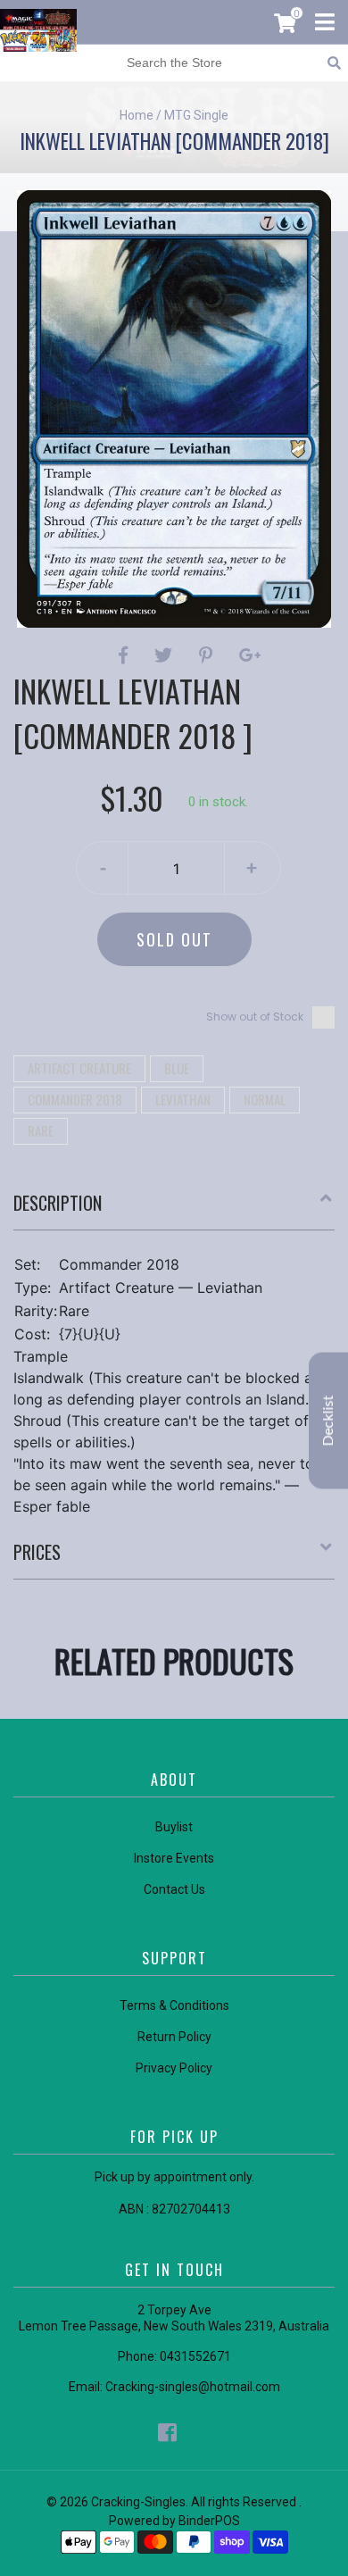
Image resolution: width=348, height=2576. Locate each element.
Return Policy (174, 2037)
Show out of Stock (255, 1017)
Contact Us (174, 1889)
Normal (265, 1099)
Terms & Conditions (174, 2005)
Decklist (328, 1420)
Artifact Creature (79, 1068)
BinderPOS (209, 2521)
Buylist (174, 1827)
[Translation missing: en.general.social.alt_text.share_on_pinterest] (208, 655)
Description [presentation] (58, 1203)
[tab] (174, 1210)
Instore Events (174, 1858)
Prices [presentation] (37, 1552)
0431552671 (195, 2356)
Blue (177, 1068)
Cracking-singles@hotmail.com (193, 2387)
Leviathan (183, 1099)
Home (137, 115)
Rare (41, 1130)
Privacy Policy (174, 2068)
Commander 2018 (75, 1099)
